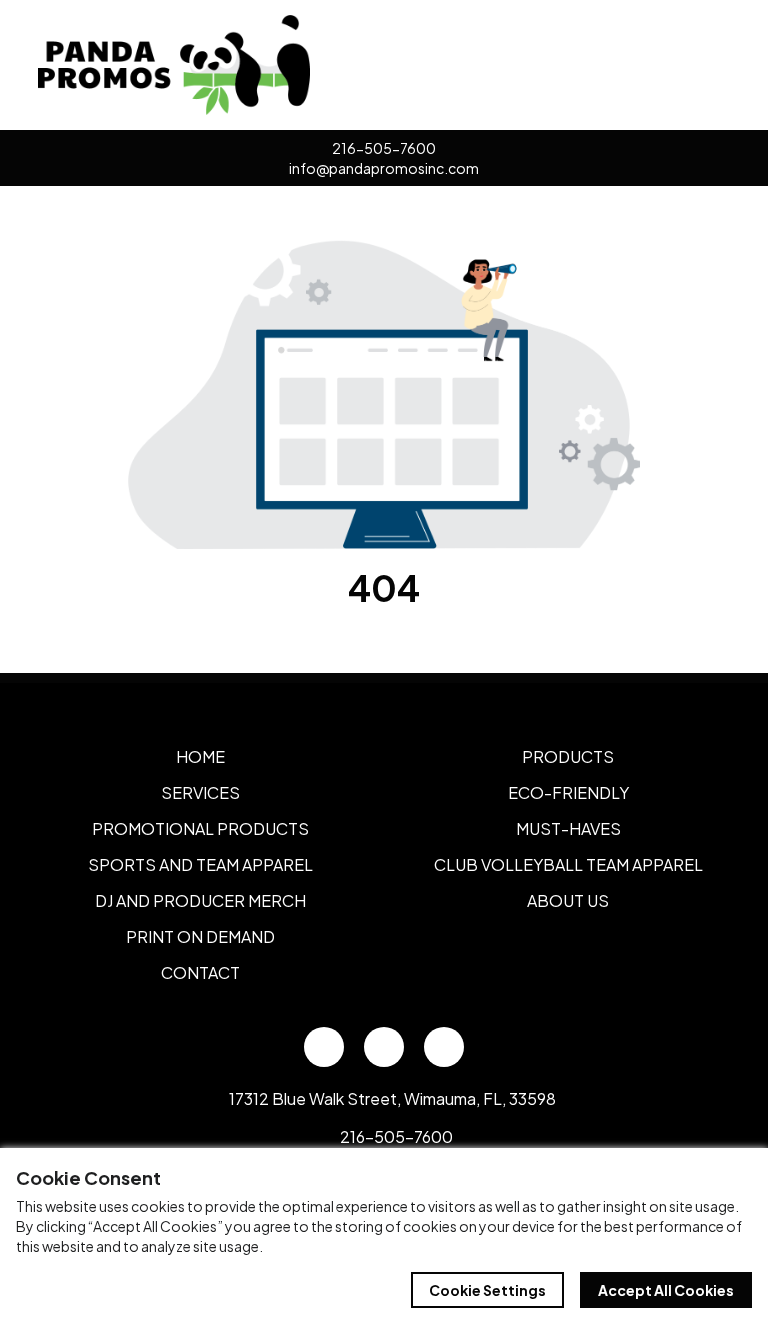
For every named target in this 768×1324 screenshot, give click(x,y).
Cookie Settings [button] (487, 1290)
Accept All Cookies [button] (666, 1290)
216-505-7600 (384, 148)
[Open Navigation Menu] (708, 65)
